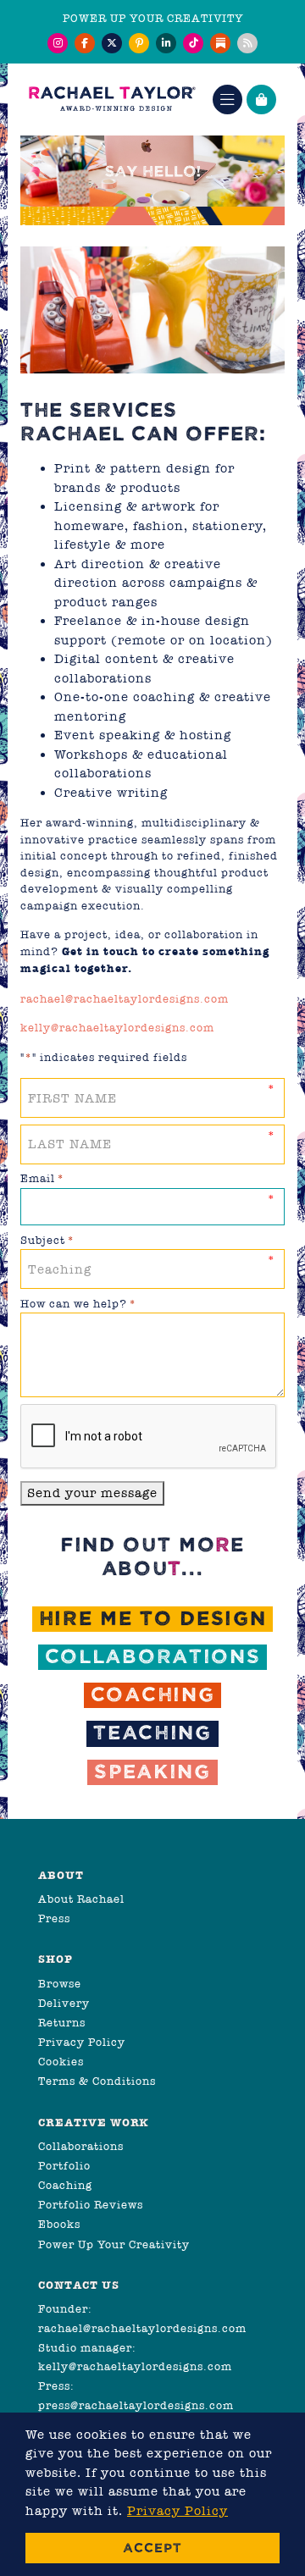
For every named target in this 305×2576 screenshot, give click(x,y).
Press (54, 1918)
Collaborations (153, 1657)
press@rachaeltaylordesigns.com (136, 2405)
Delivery (64, 2003)
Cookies (61, 2062)
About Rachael (81, 1899)
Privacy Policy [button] (177, 2511)
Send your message (92, 1493)
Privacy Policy (82, 2042)
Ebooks (59, 2224)
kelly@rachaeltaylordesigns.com (117, 1028)
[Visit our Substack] (220, 43)
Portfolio (64, 2166)
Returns (62, 2023)
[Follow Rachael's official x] (112, 43)
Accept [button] (152, 2548)
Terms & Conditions (97, 2081)
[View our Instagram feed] (58, 43)
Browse (60, 1984)
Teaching (152, 1733)
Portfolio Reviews (91, 2205)
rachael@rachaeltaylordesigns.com (125, 999)
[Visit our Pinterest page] (139, 43)
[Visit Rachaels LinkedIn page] (166, 43)
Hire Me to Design (153, 1619)
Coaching (153, 1695)
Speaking (152, 1772)
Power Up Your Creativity (114, 2244)
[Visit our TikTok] (193, 43)
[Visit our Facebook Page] (85, 43)
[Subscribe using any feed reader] (247, 43)
